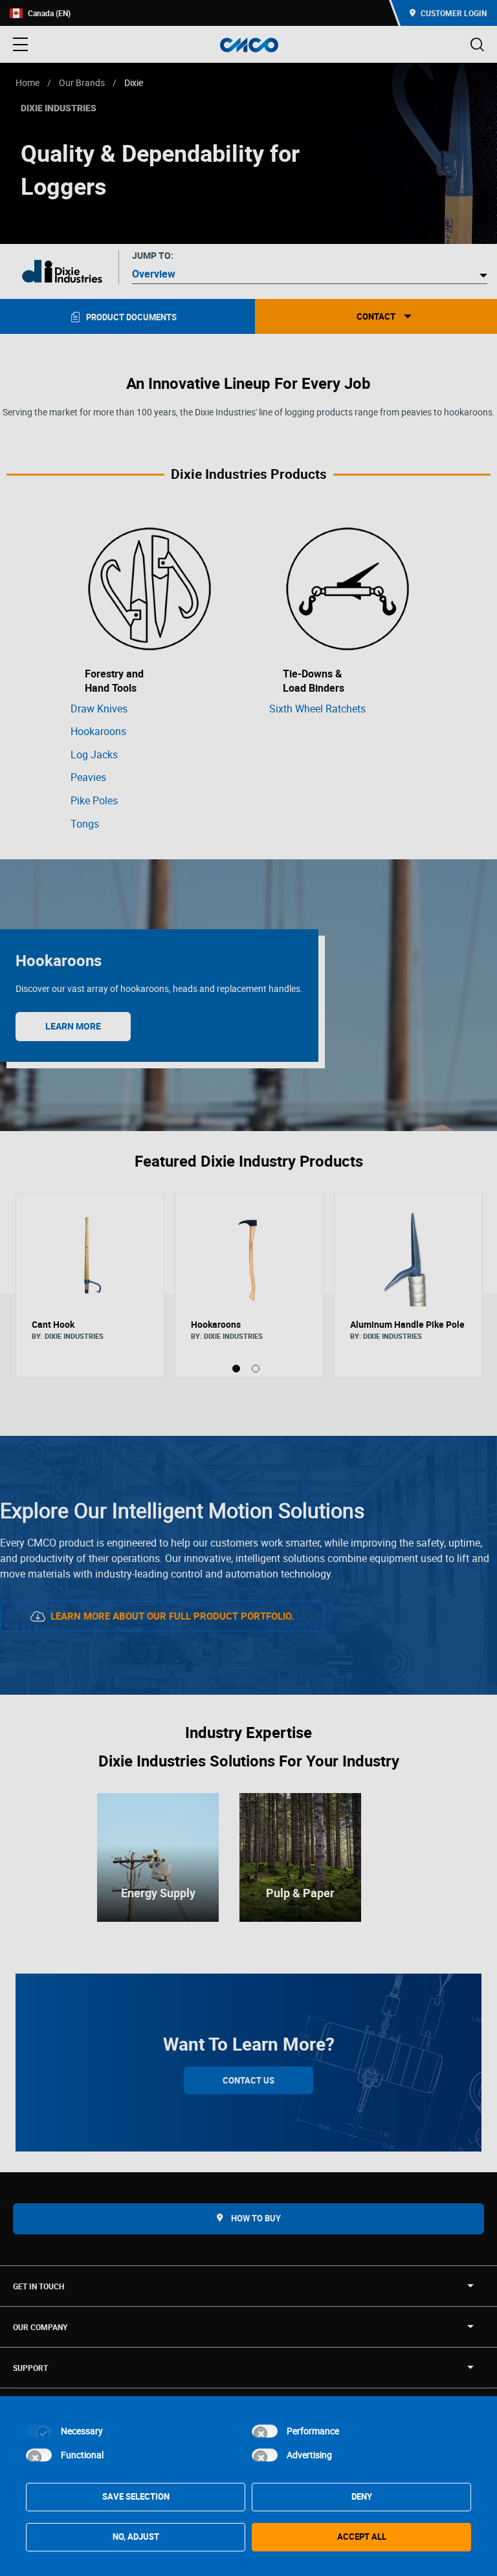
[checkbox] (39, 2431)
